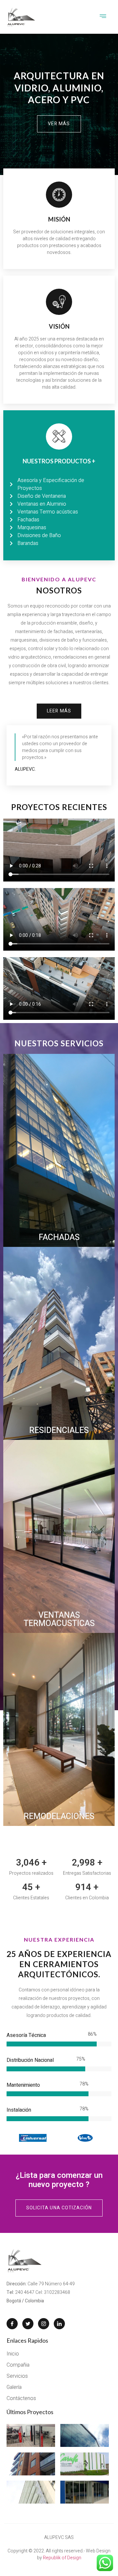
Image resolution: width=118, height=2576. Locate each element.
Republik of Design (62, 2558)
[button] (59, 124)
